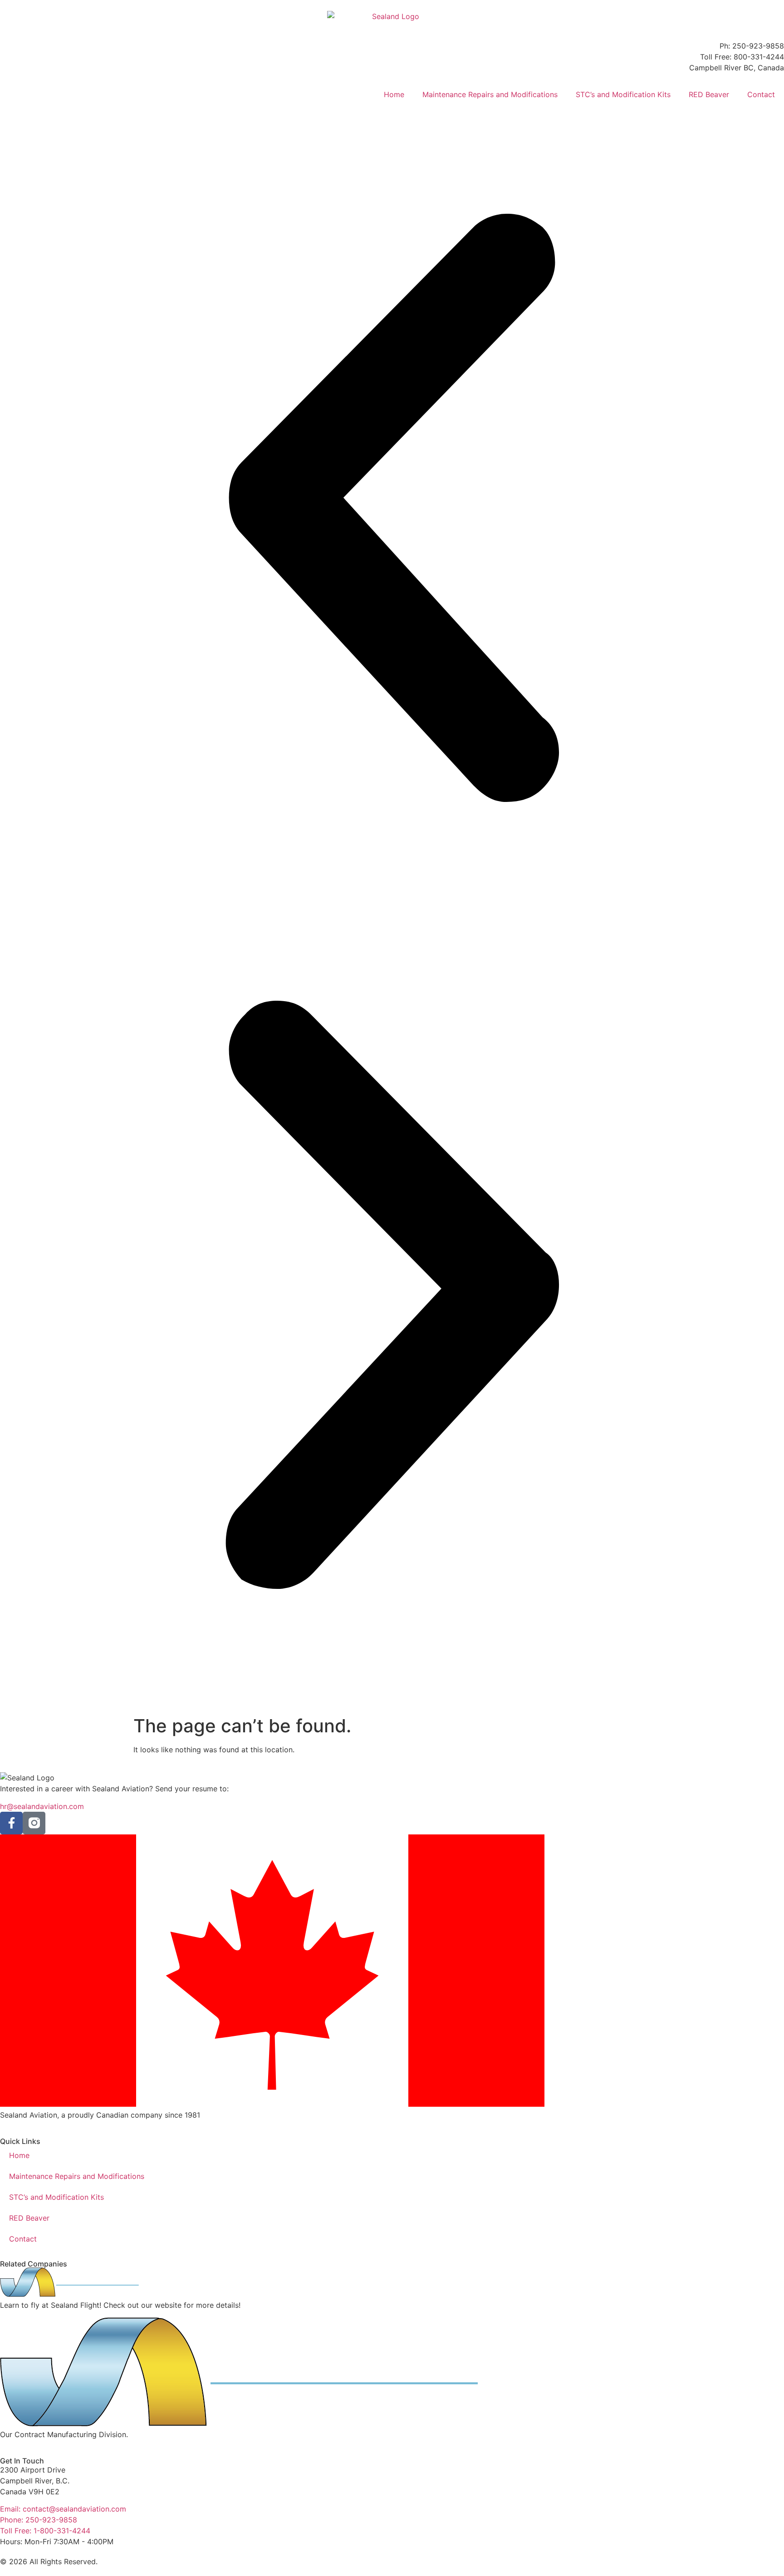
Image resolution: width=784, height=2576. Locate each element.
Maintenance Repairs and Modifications (490, 94)
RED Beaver (709, 94)
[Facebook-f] (11, 1823)
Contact (761, 94)
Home (394, 94)
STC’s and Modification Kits (623, 94)
